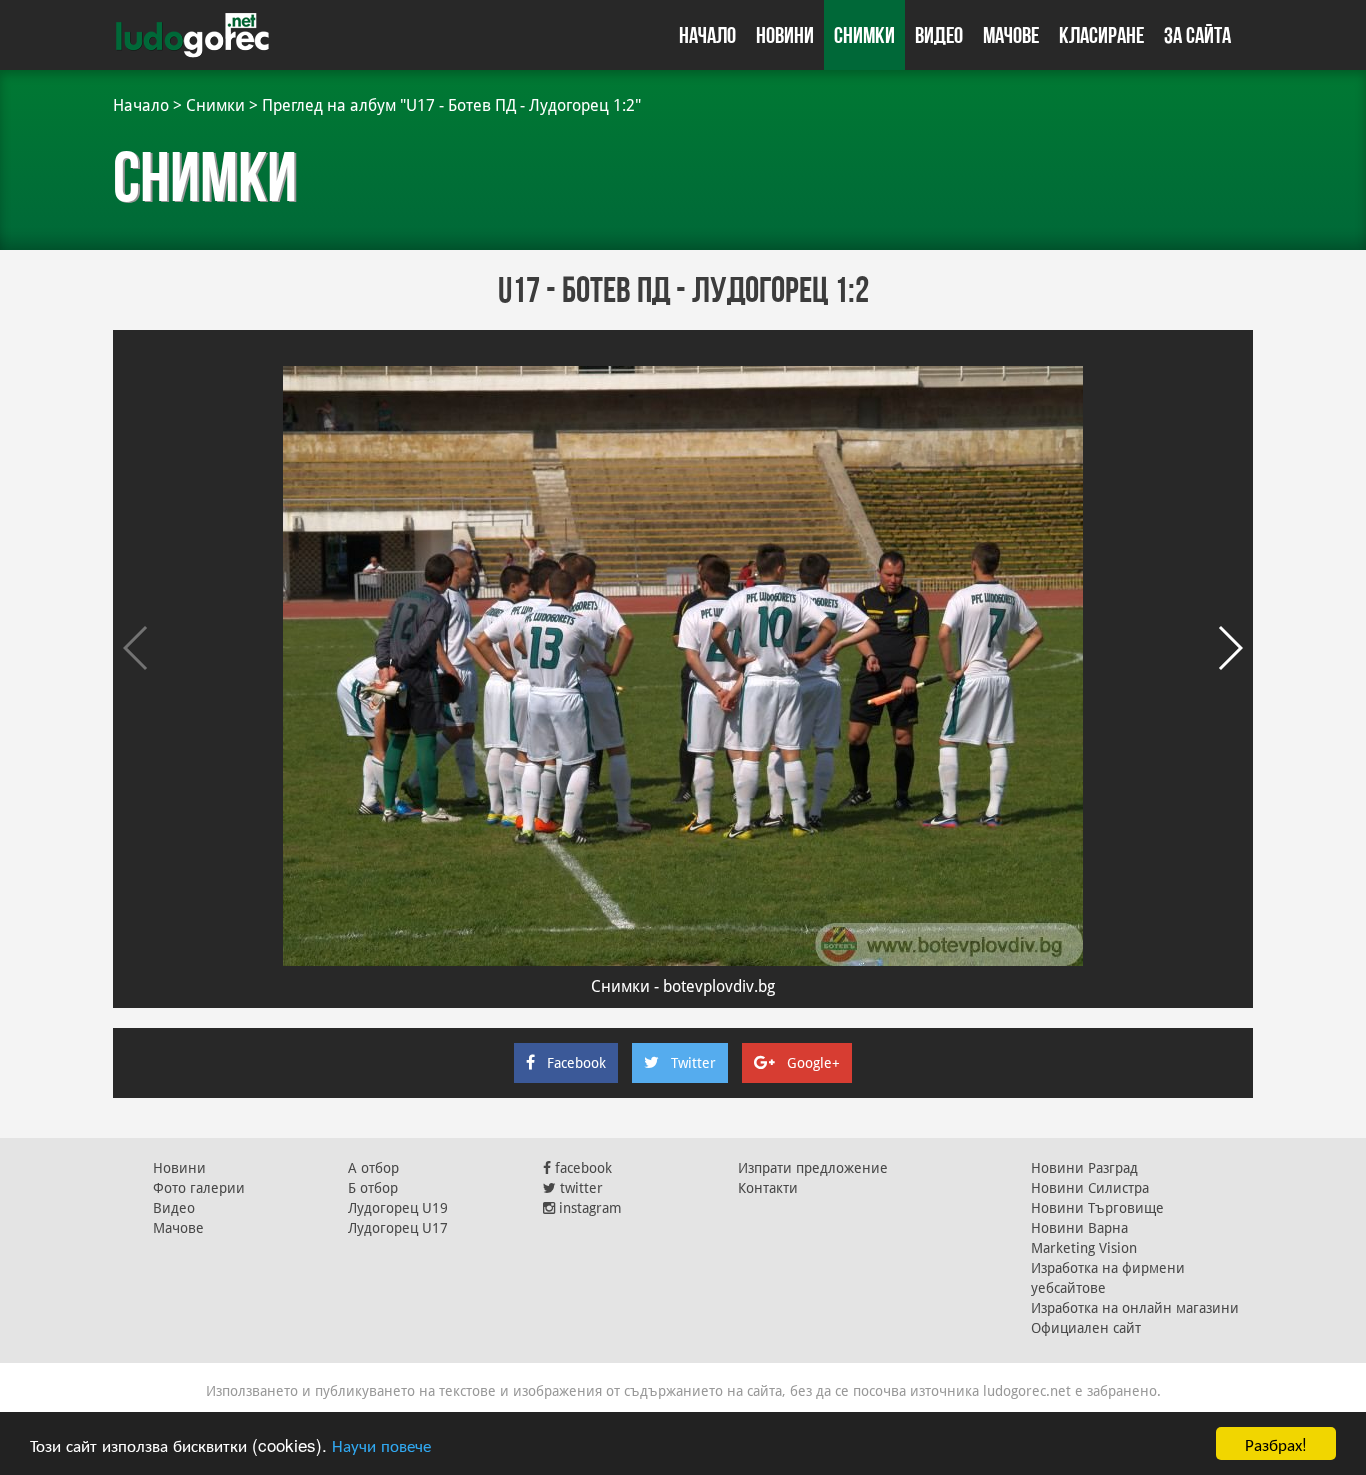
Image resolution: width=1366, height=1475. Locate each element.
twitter (579, 1188)
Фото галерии (199, 1188)
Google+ (813, 1063)
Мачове (1011, 35)
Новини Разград (1084, 1168)
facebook (581, 1168)
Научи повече (381, 1444)
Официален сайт (1086, 1328)
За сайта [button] (1197, 35)
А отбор (373, 1168)
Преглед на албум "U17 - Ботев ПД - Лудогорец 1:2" (451, 105)
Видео (939, 35)
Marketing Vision (1084, 1248)
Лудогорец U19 (398, 1208)
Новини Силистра (1090, 1188)
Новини (785, 35)
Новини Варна (1079, 1228)
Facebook (576, 1063)
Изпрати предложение (813, 1168)
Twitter (693, 1063)
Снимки (864, 35)
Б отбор (373, 1188)
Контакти (768, 1188)
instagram (588, 1208)
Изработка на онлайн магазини (1135, 1308)
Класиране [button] (1101, 35)
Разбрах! (1276, 1443)
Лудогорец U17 (398, 1228)
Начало (707, 35)
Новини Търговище (1097, 1208)
